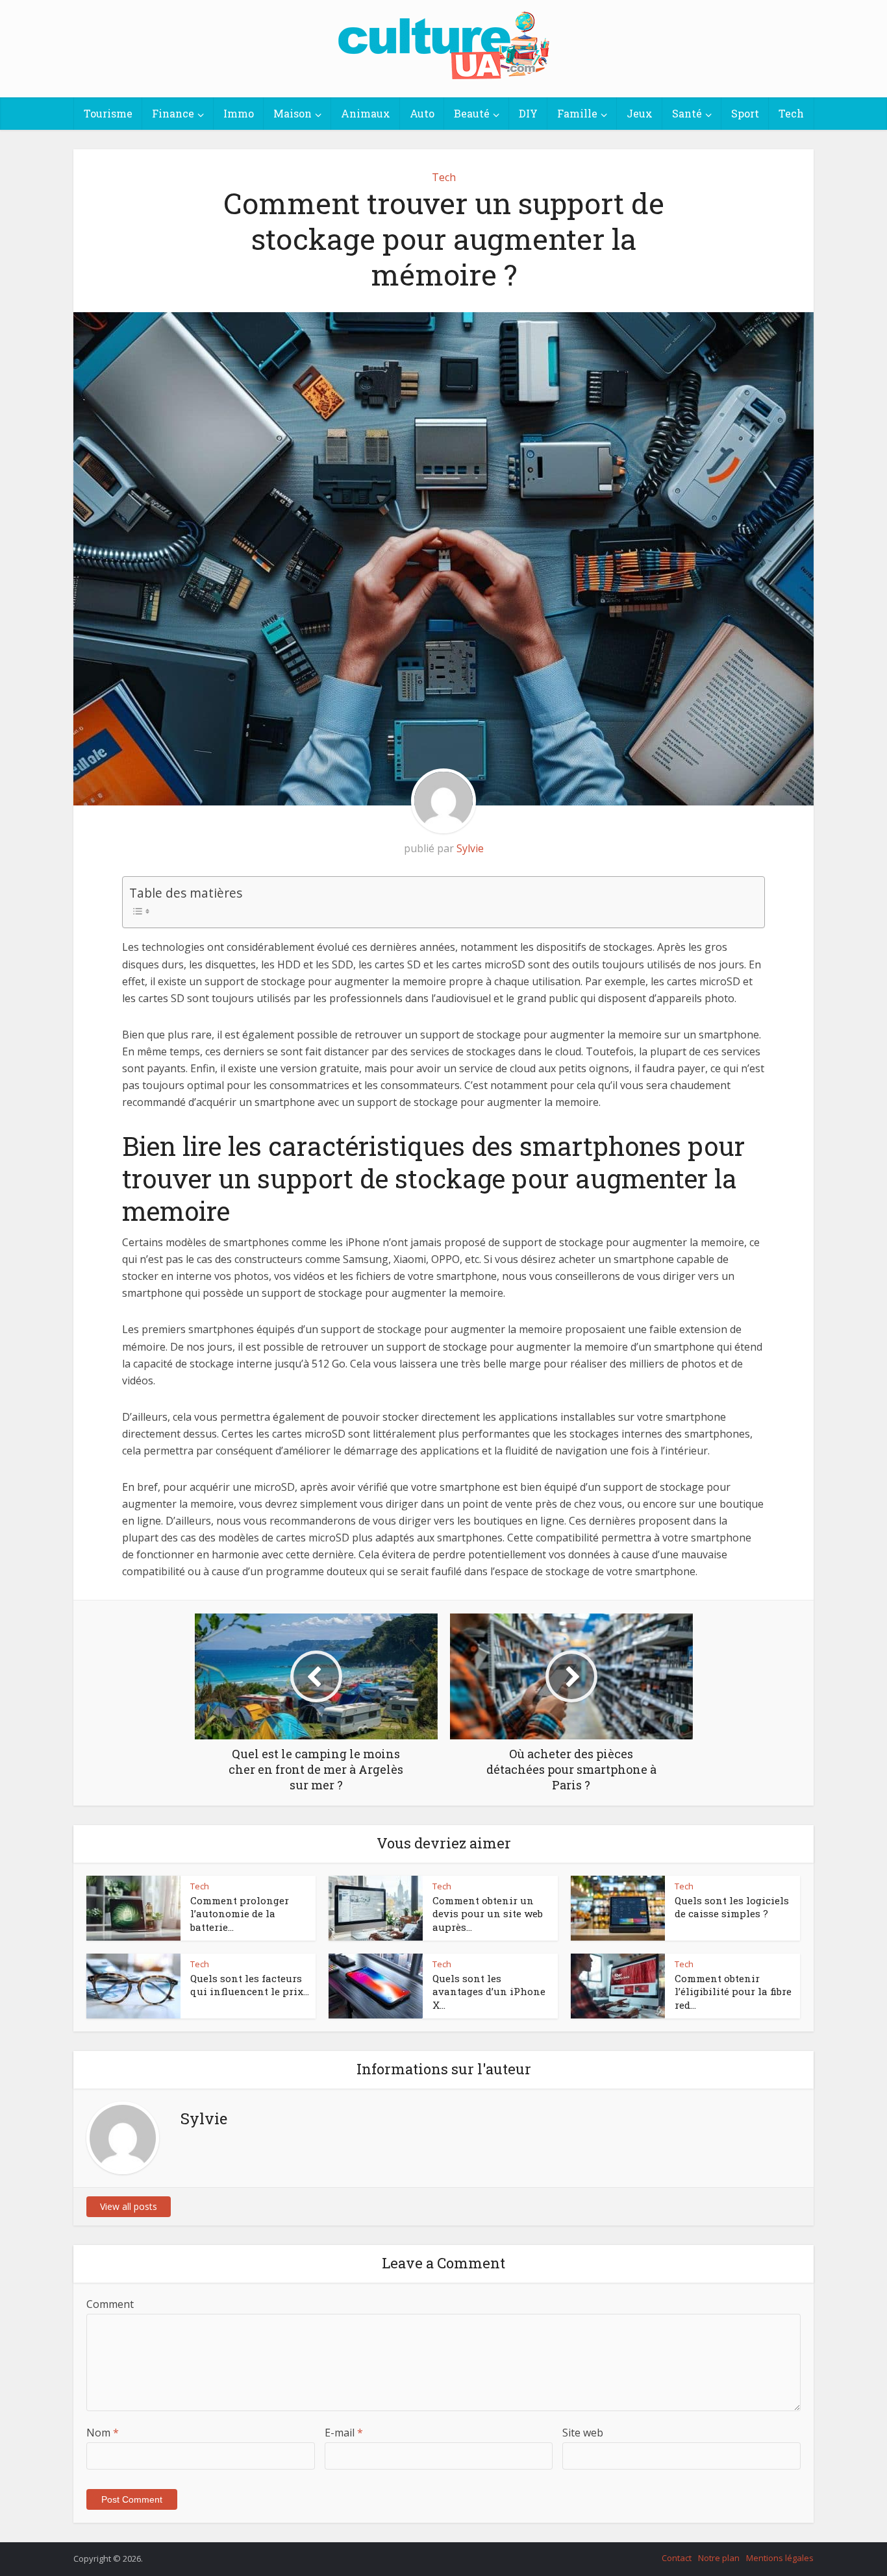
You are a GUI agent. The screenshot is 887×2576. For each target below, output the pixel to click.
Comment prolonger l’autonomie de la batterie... (240, 1914)
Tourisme (108, 113)
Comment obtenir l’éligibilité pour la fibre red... (733, 1992)
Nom (103, 2433)
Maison (293, 113)
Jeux (640, 113)
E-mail (344, 2433)
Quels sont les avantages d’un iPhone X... (489, 1992)
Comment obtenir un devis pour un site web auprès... (488, 1914)
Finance (173, 113)
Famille (577, 113)
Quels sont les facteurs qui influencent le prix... (250, 1985)
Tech (791, 113)
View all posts (129, 2206)
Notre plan (719, 2558)
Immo (239, 113)
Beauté (472, 113)
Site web (583, 2433)
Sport (745, 113)
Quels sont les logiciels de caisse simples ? (732, 1907)
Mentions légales (780, 2558)
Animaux (366, 113)
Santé (687, 113)
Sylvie (470, 848)
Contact (677, 2558)
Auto (422, 113)
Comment (110, 2304)
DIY (528, 113)
